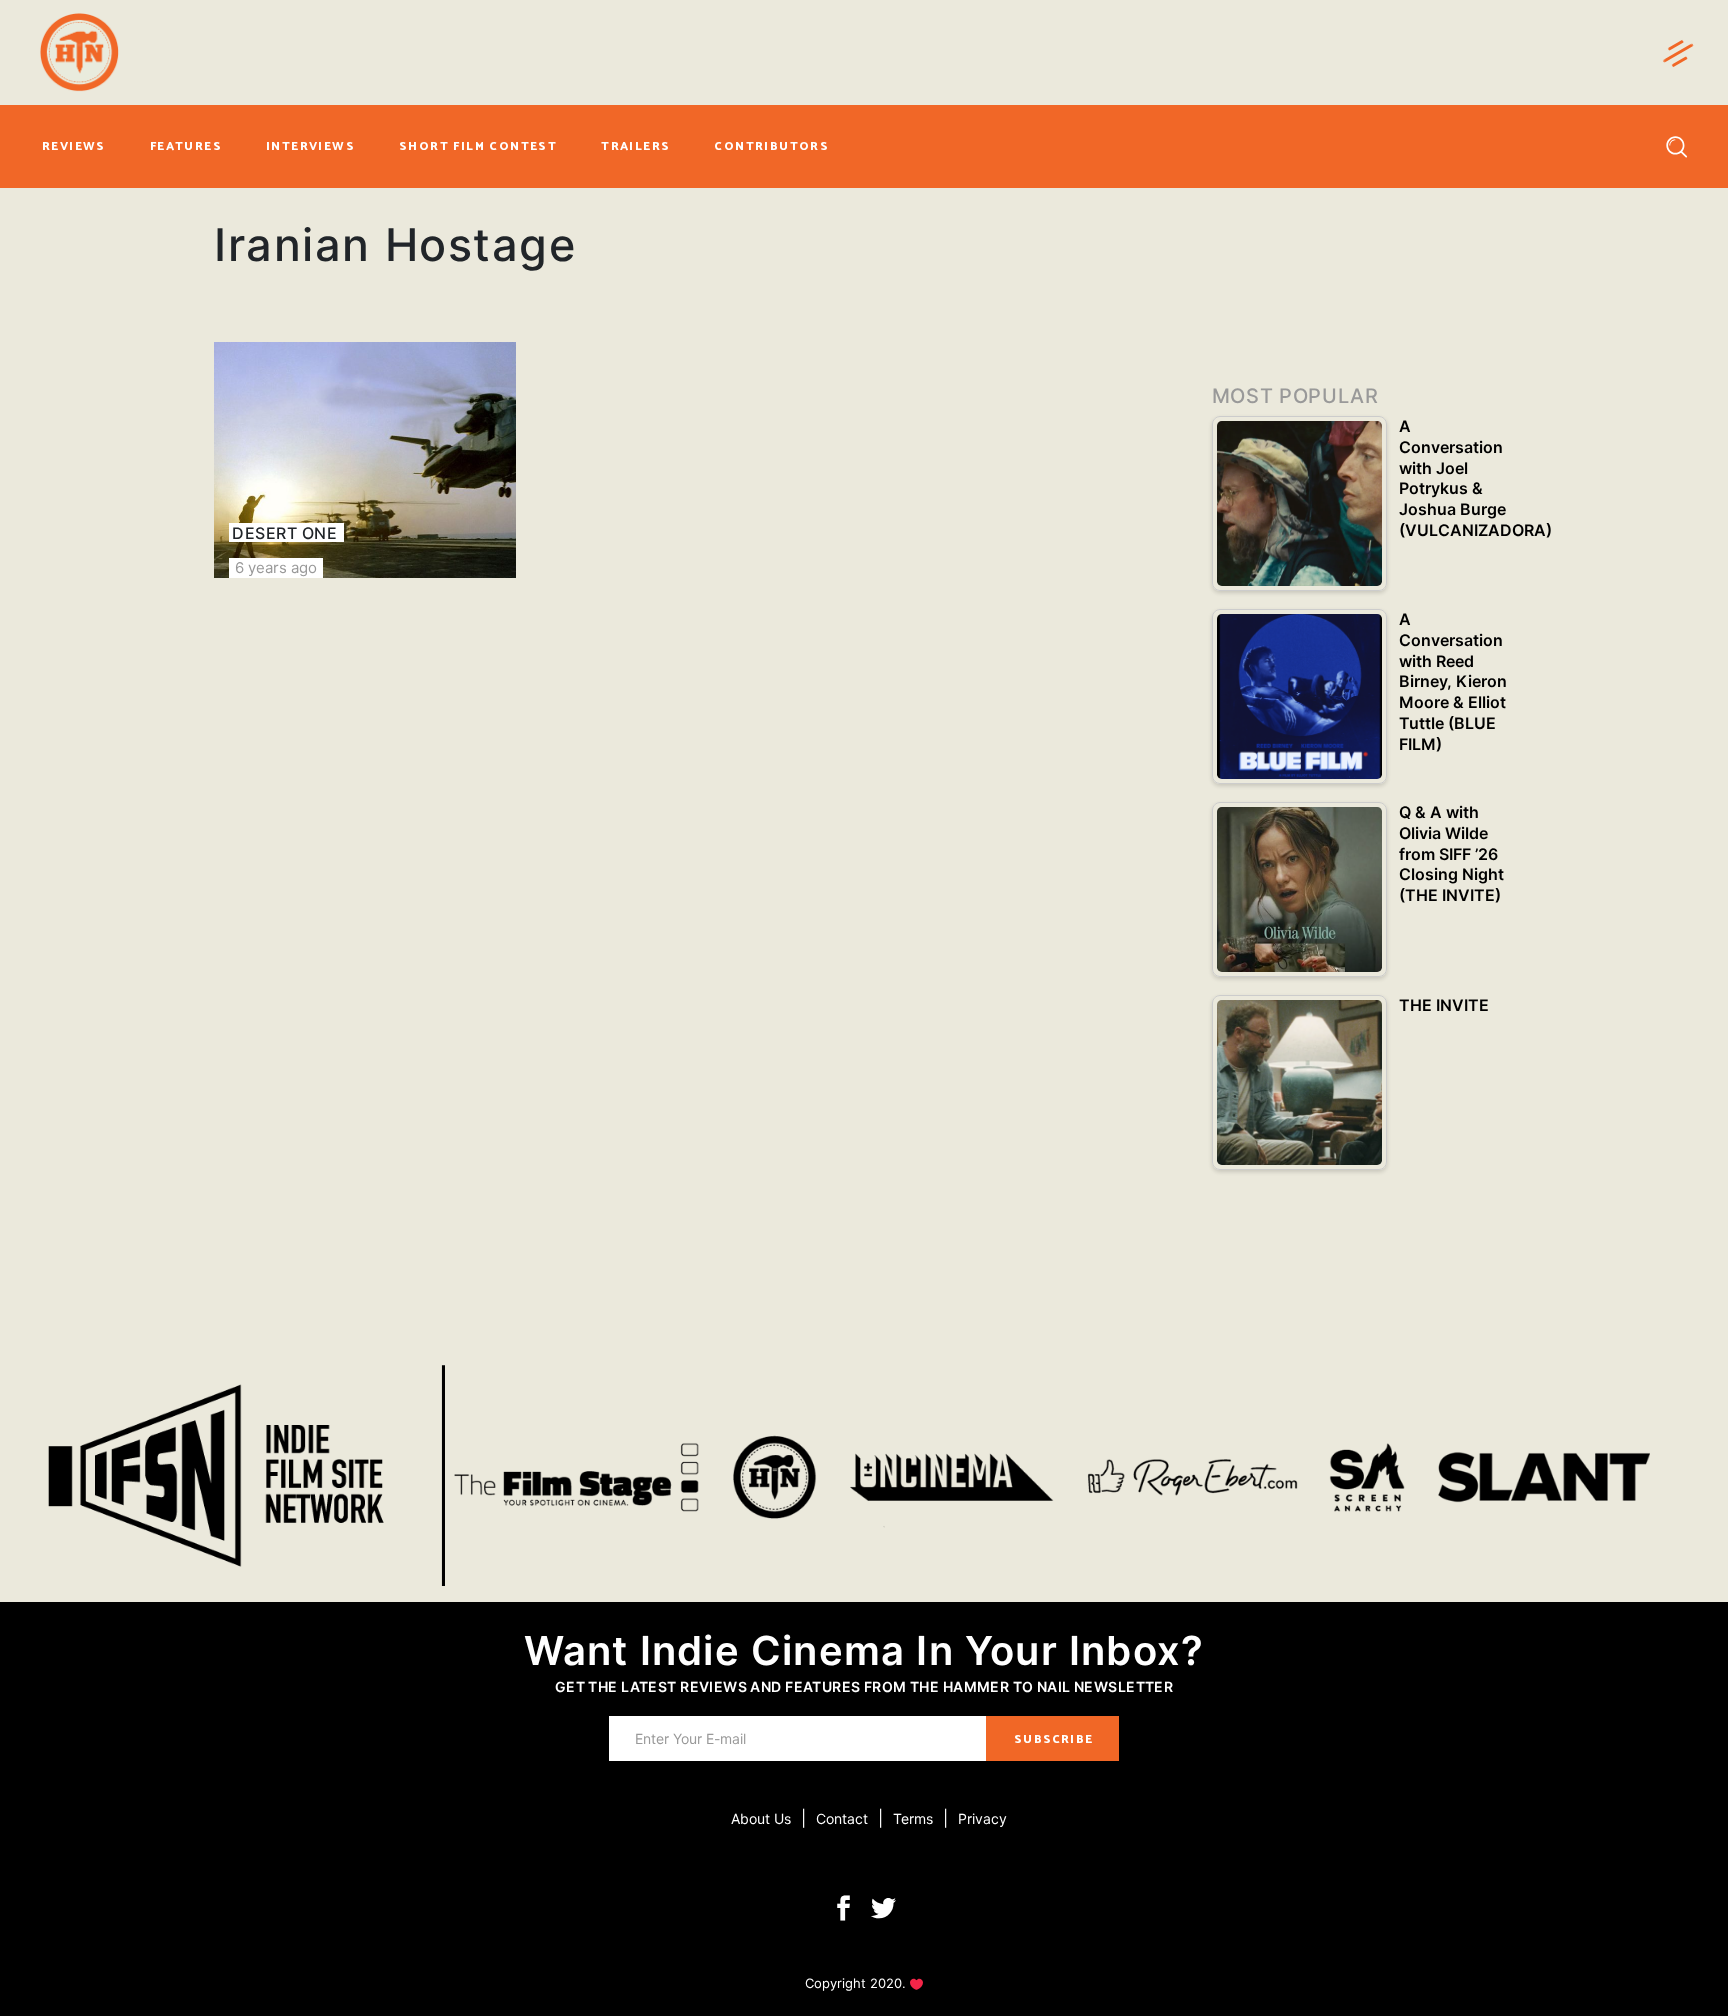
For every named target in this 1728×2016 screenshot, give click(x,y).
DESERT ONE (284, 533)
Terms (913, 1818)
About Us (761, 1818)
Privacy (982, 1818)
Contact (842, 1818)
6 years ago (276, 567)
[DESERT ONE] (365, 460)
